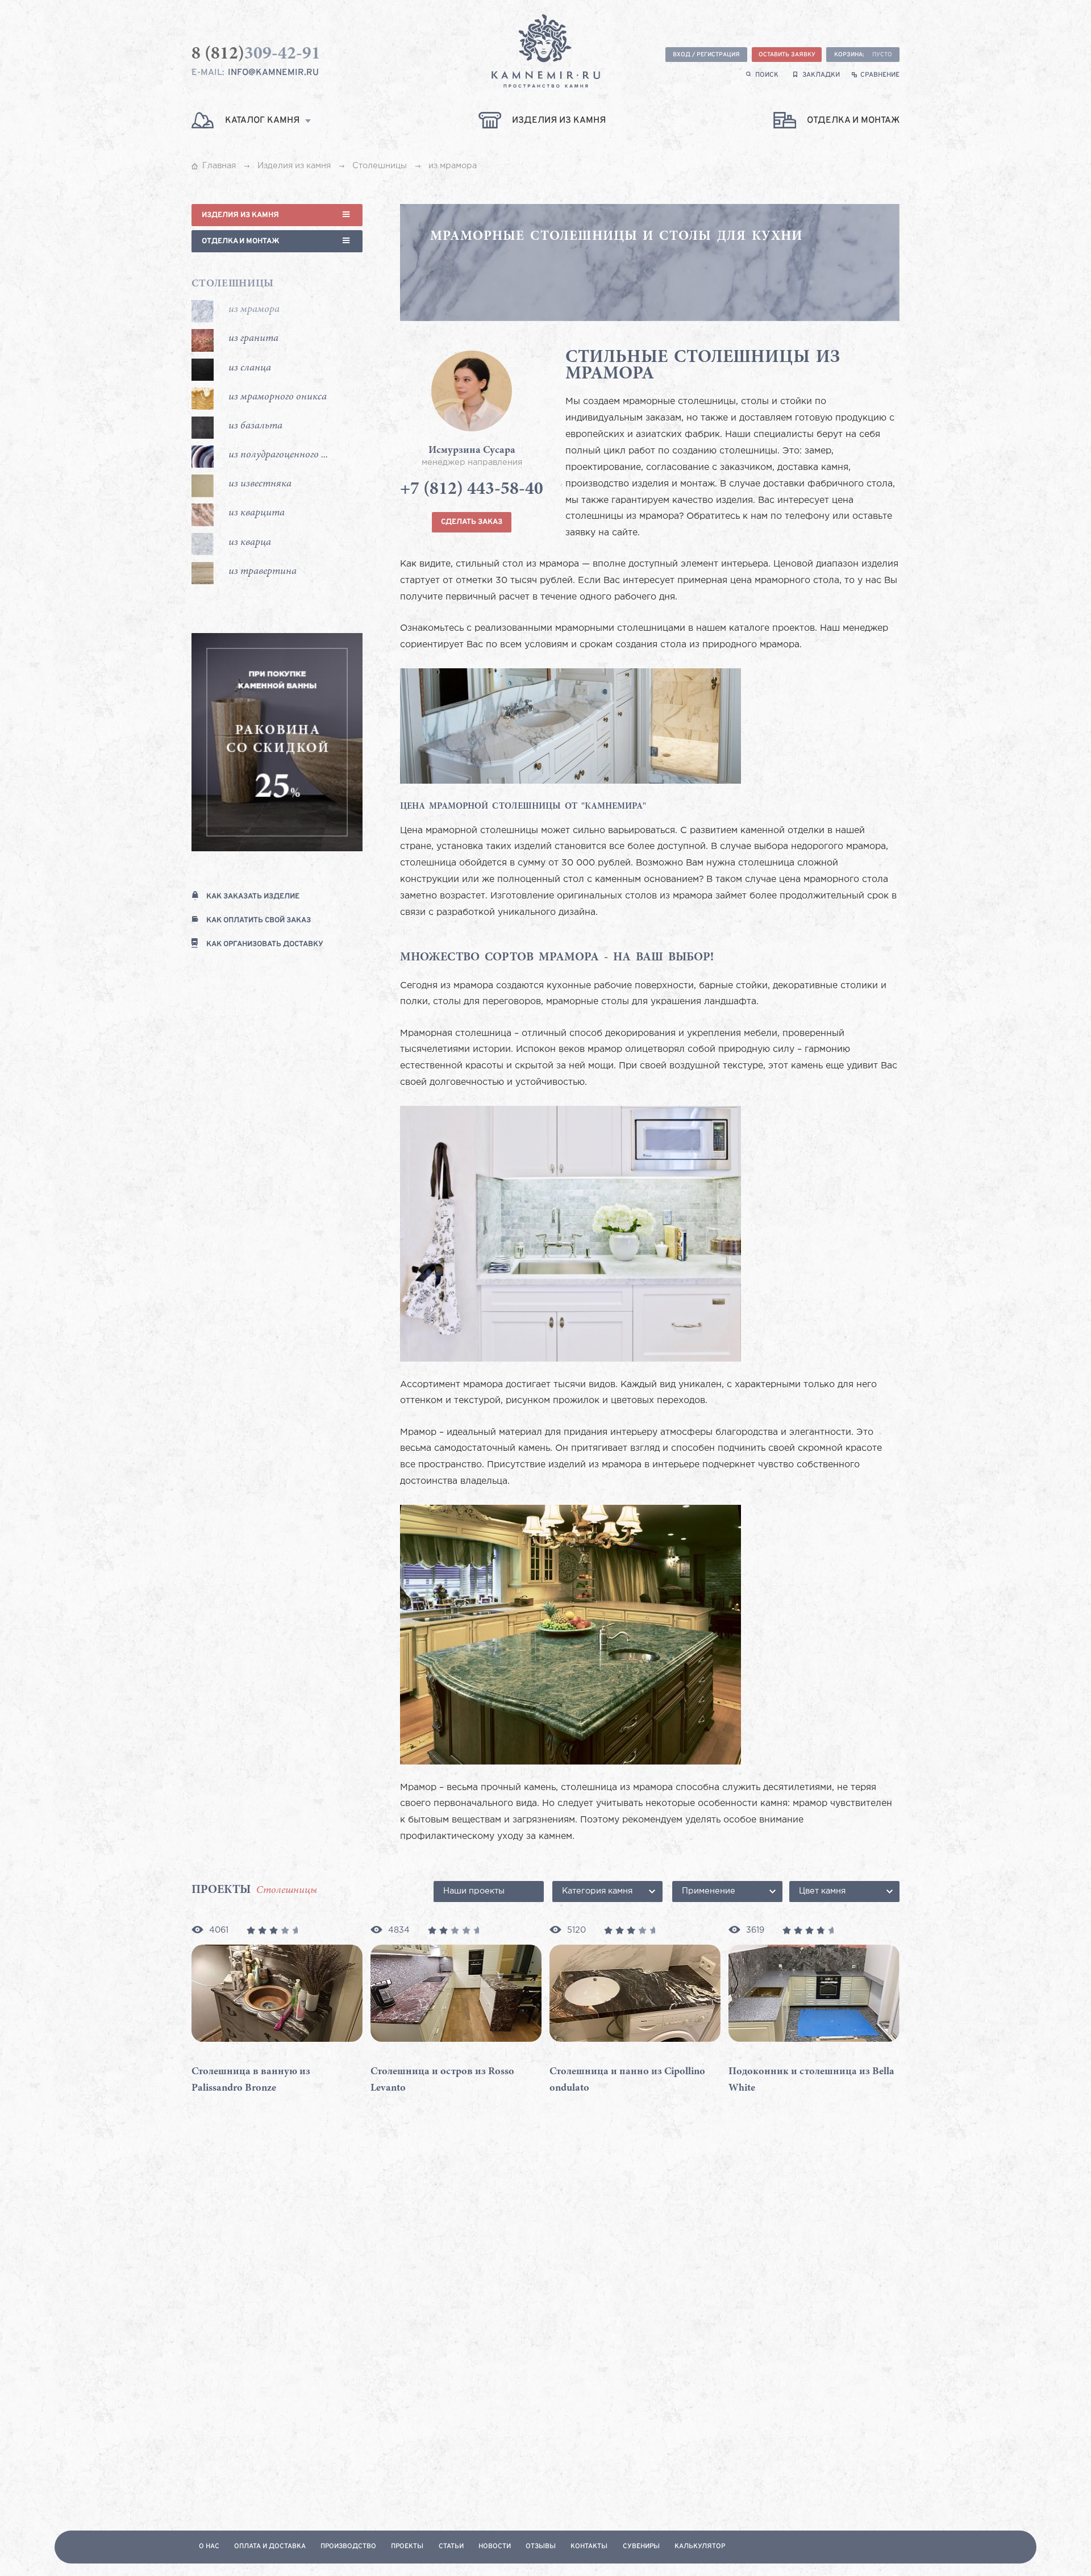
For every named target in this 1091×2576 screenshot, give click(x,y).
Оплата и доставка (270, 2547)
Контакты (589, 2547)
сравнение (880, 75)
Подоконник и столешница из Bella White (811, 2080)
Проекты (407, 2547)
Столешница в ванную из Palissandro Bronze (251, 2080)
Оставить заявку (787, 55)
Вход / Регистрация (706, 55)
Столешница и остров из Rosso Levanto (442, 2080)
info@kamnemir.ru (273, 73)
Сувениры (641, 2547)
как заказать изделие (253, 896)
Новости (495, 2547)
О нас (209, 2547)
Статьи (451, 2547)
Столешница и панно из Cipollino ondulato (627, 2080)
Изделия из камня (240, 215)
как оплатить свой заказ (259, 920)
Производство (348, 2547)
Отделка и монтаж (241, 241)
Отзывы (541, 2547)
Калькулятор (700, 2547)
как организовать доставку (265, 944)
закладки (821, 75)
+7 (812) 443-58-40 (472, 490)
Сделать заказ (472, 522)
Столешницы (233, 284)
